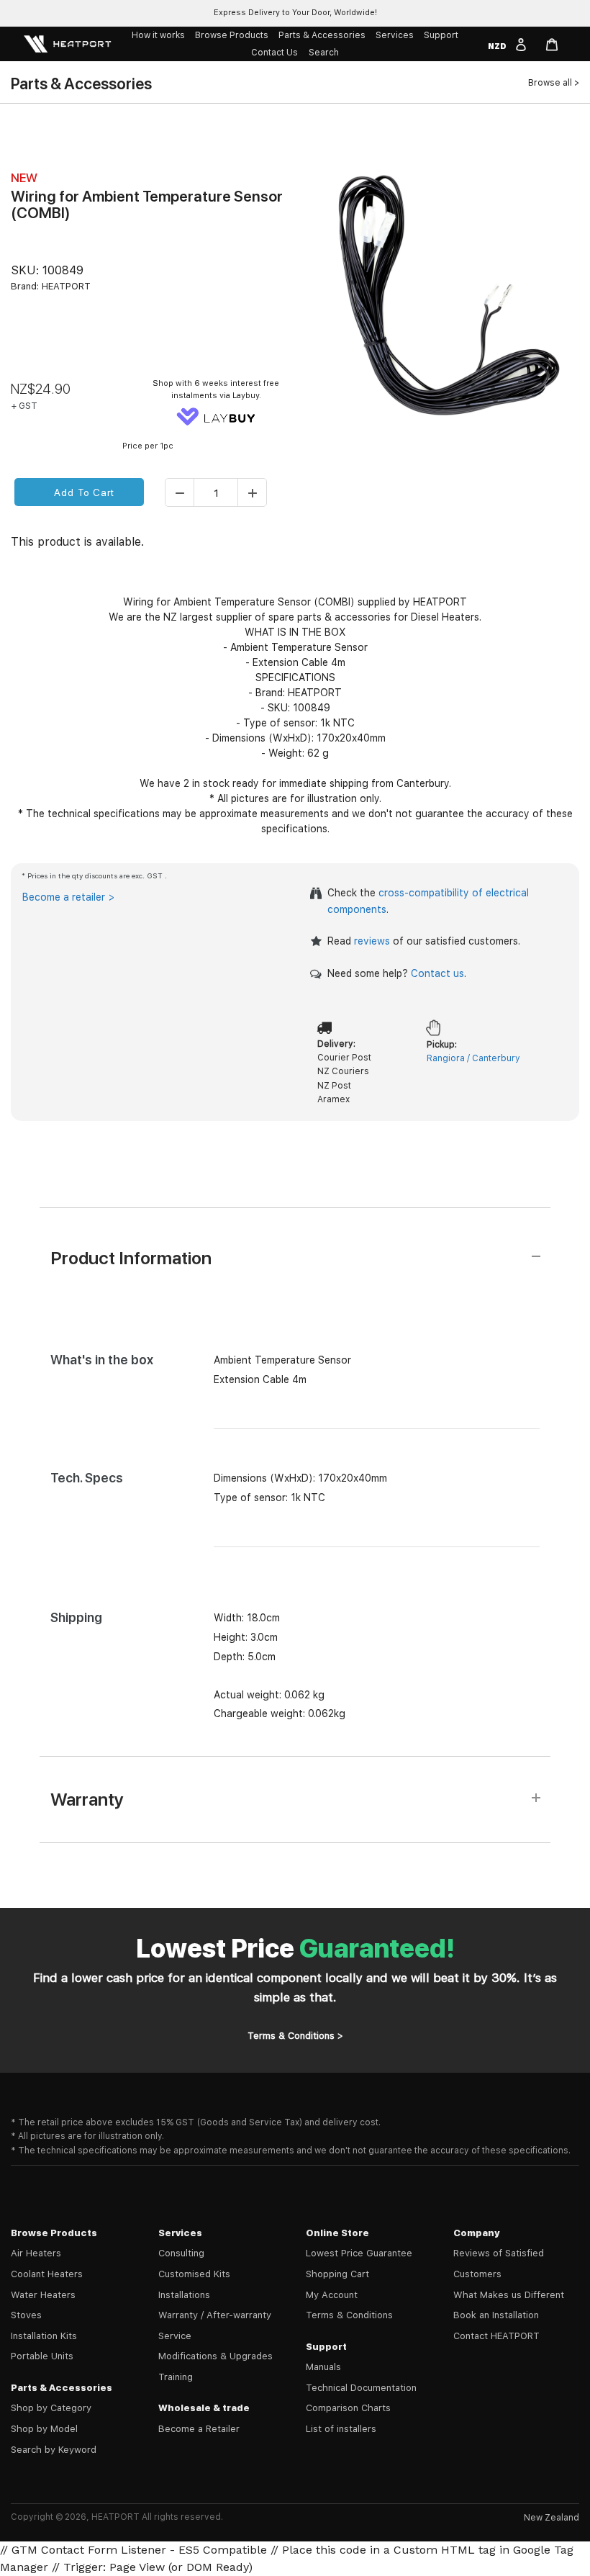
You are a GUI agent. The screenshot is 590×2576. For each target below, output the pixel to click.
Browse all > (554, 83)
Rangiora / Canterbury (473, 1058)
